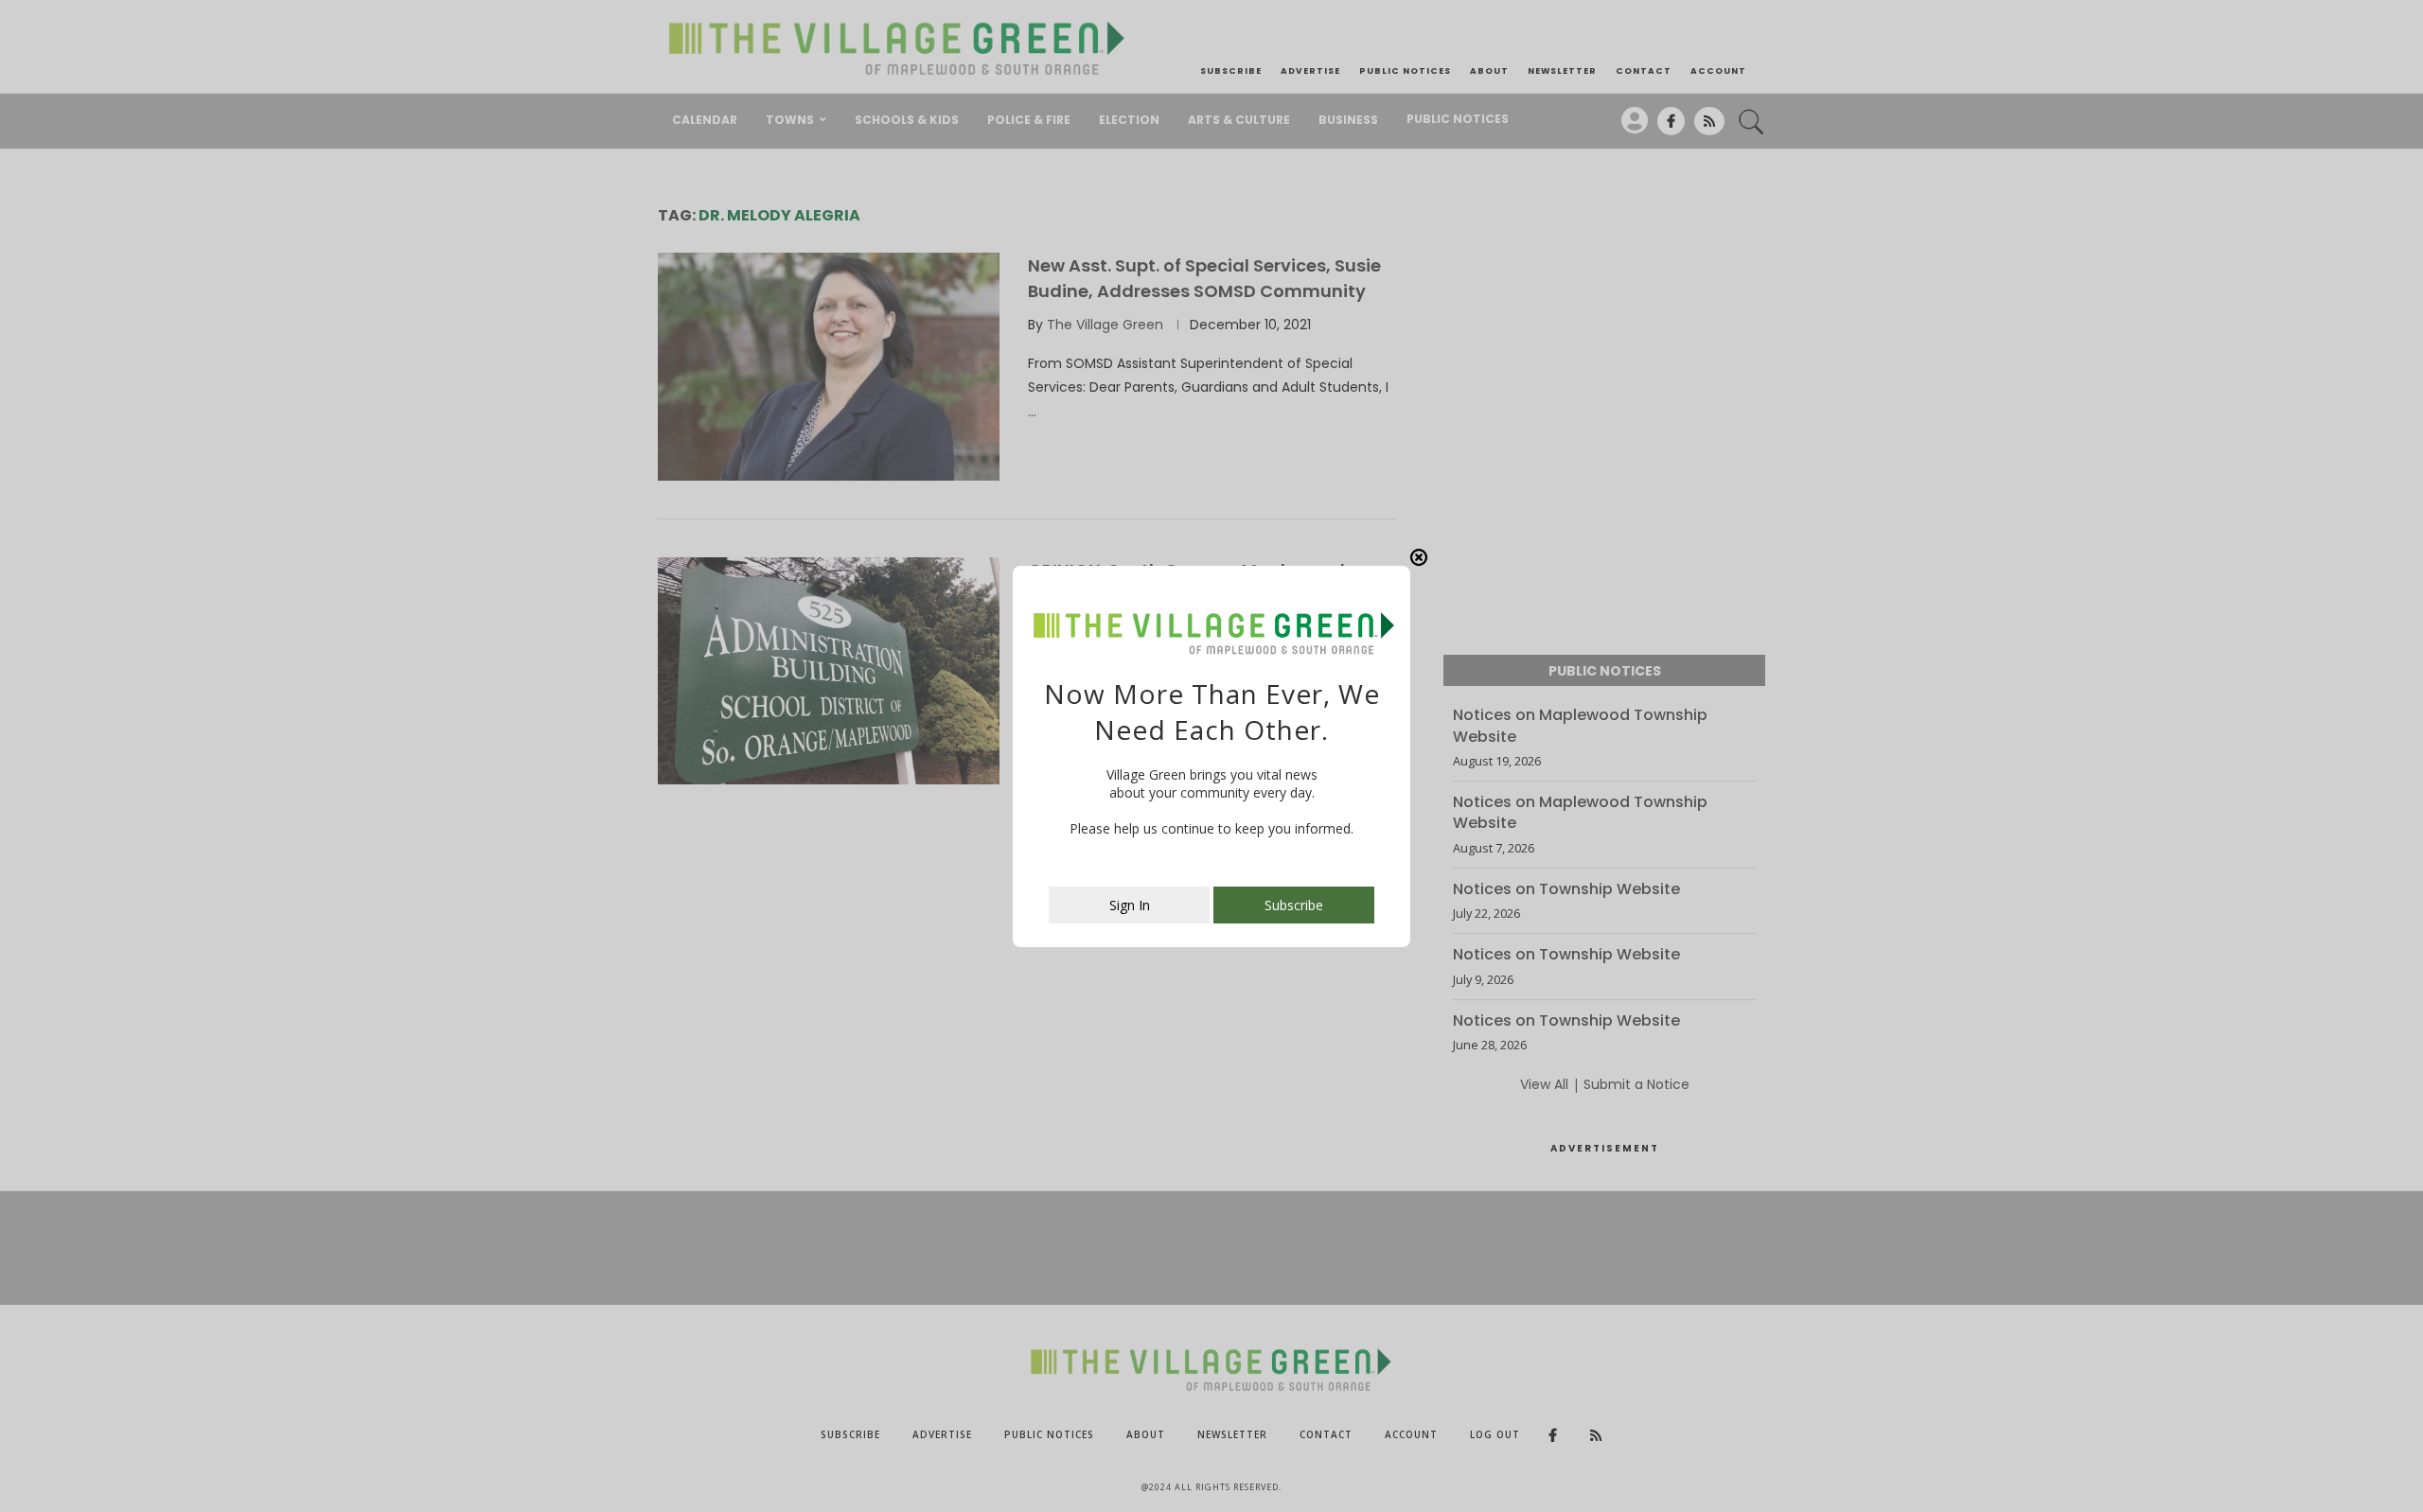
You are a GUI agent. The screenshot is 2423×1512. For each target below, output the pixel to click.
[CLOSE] (1419, 557)
